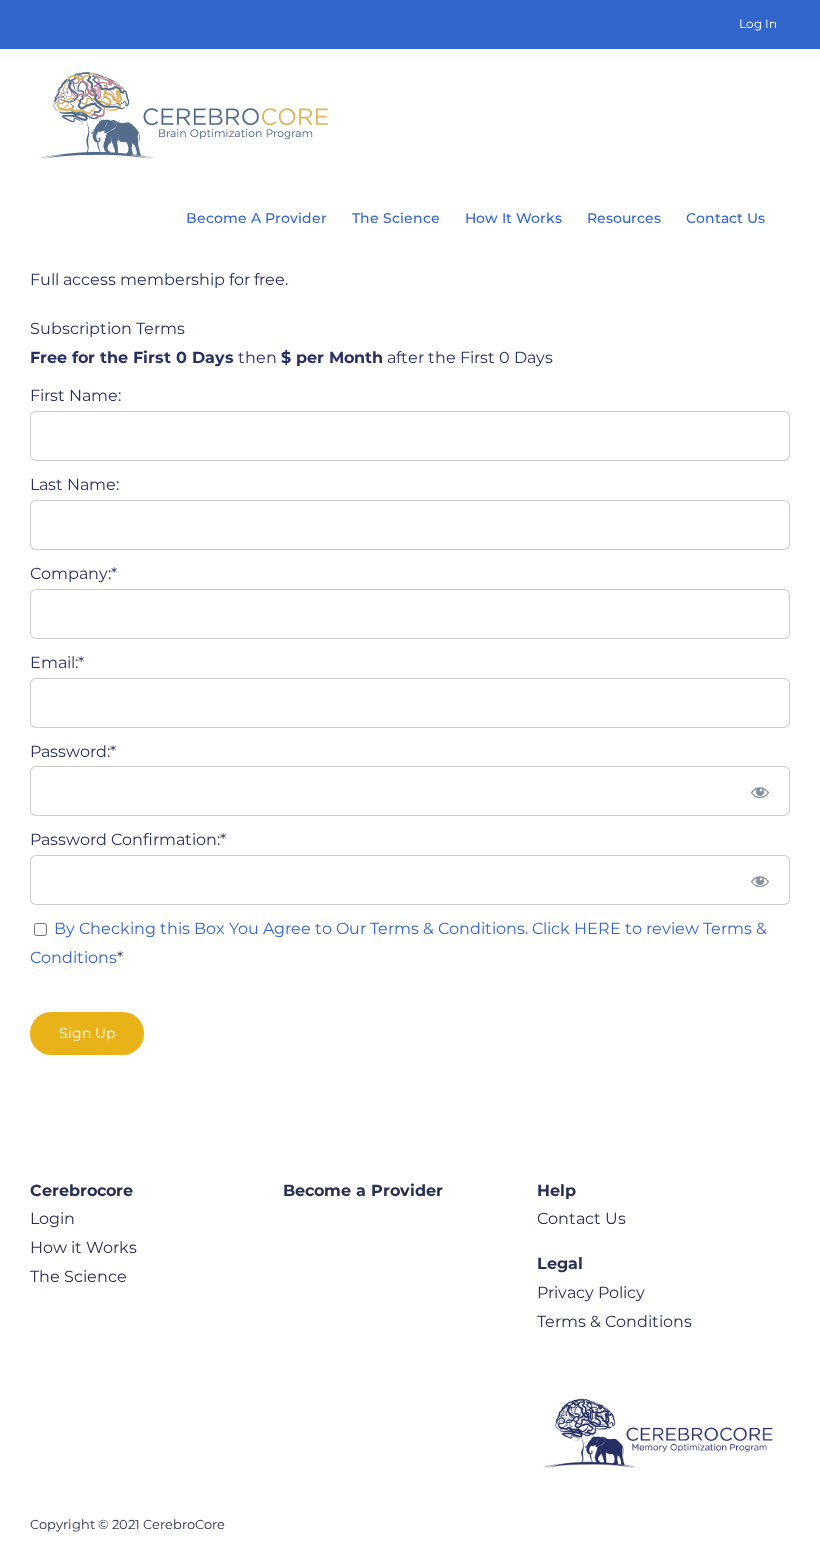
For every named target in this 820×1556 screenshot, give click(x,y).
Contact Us (581, 1218)
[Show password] (760, 791)
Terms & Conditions (614, 1321)
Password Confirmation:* (128, 839)
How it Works (83, 1247)
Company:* (73, 573)
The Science (78, 1276)
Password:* (73, 751)
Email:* (57, 662)
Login (52, 1218)
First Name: (75, 395)
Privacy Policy (591, 1292)
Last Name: (74, 484)
